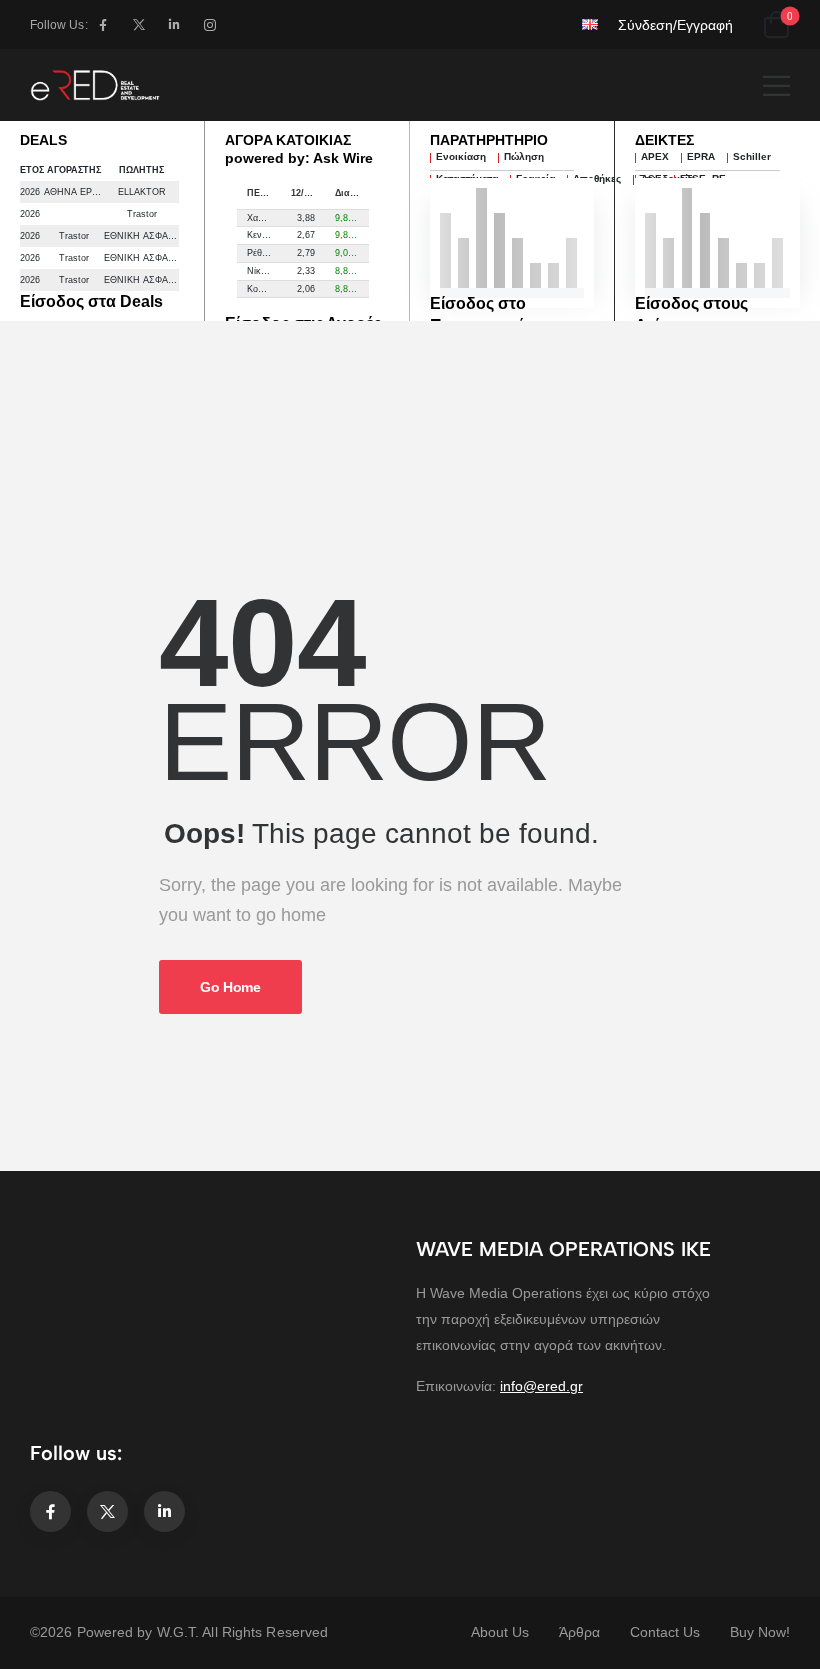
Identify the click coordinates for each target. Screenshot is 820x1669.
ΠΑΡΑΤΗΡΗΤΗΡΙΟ (489, 140)
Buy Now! (760, 1632)
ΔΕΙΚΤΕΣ (664, 140)
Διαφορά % (352, 193)
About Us (500, 1632)
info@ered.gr (541, 1386)
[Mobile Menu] (776, 85)
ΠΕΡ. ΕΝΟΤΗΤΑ (264, 193)
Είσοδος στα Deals (91, 301)
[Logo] (95, 85)
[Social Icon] (103, 24)
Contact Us (665, 1632)
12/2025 (307, 193)
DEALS (43, 140)
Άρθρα (579, 1632)
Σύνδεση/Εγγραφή (675, 25)
